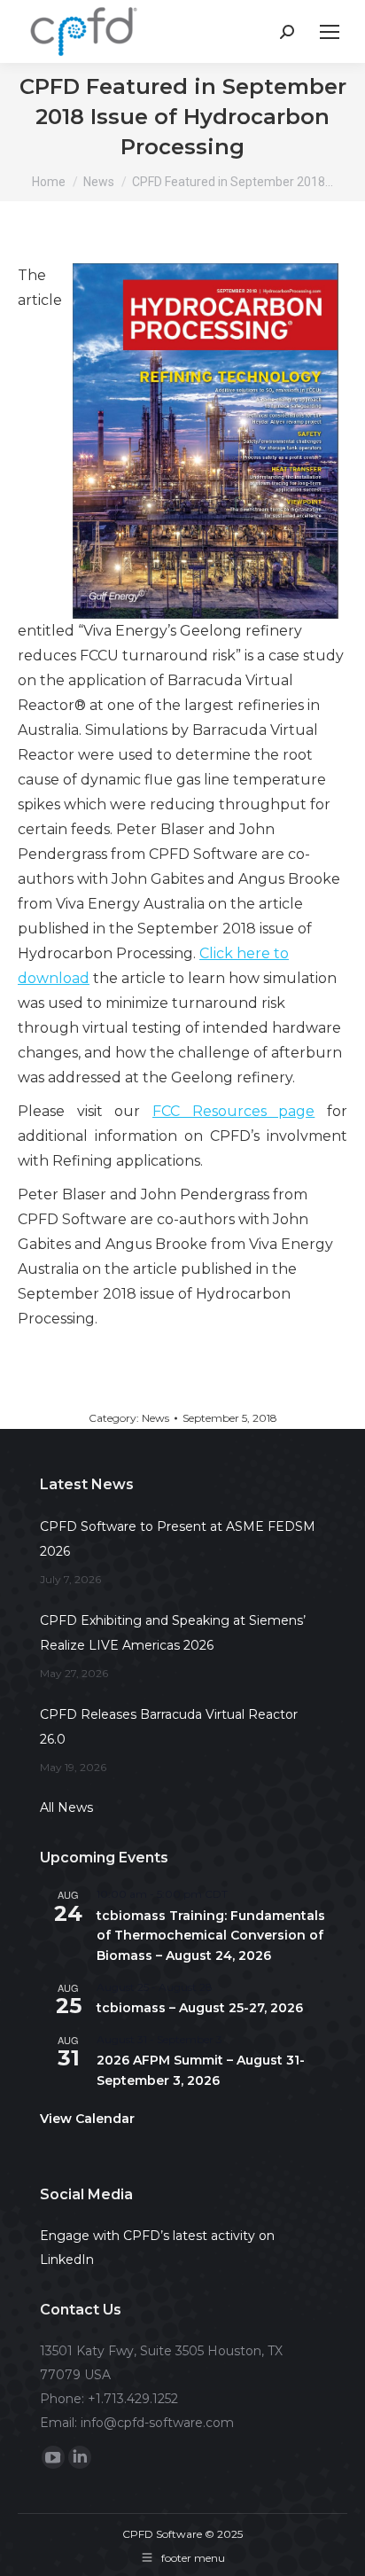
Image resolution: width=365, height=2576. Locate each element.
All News (66, 1807)
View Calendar (87, 2119)
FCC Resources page (233, 1111)
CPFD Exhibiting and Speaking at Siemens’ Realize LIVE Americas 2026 (173, 1633)
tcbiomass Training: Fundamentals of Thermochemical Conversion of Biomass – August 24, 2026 (211, 1936)
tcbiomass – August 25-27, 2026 (200, 2008)
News (155, 1418)
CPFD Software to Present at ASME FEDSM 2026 (178, 1539)
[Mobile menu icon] (330, 32)
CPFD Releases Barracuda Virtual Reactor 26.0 (169, 1727)
